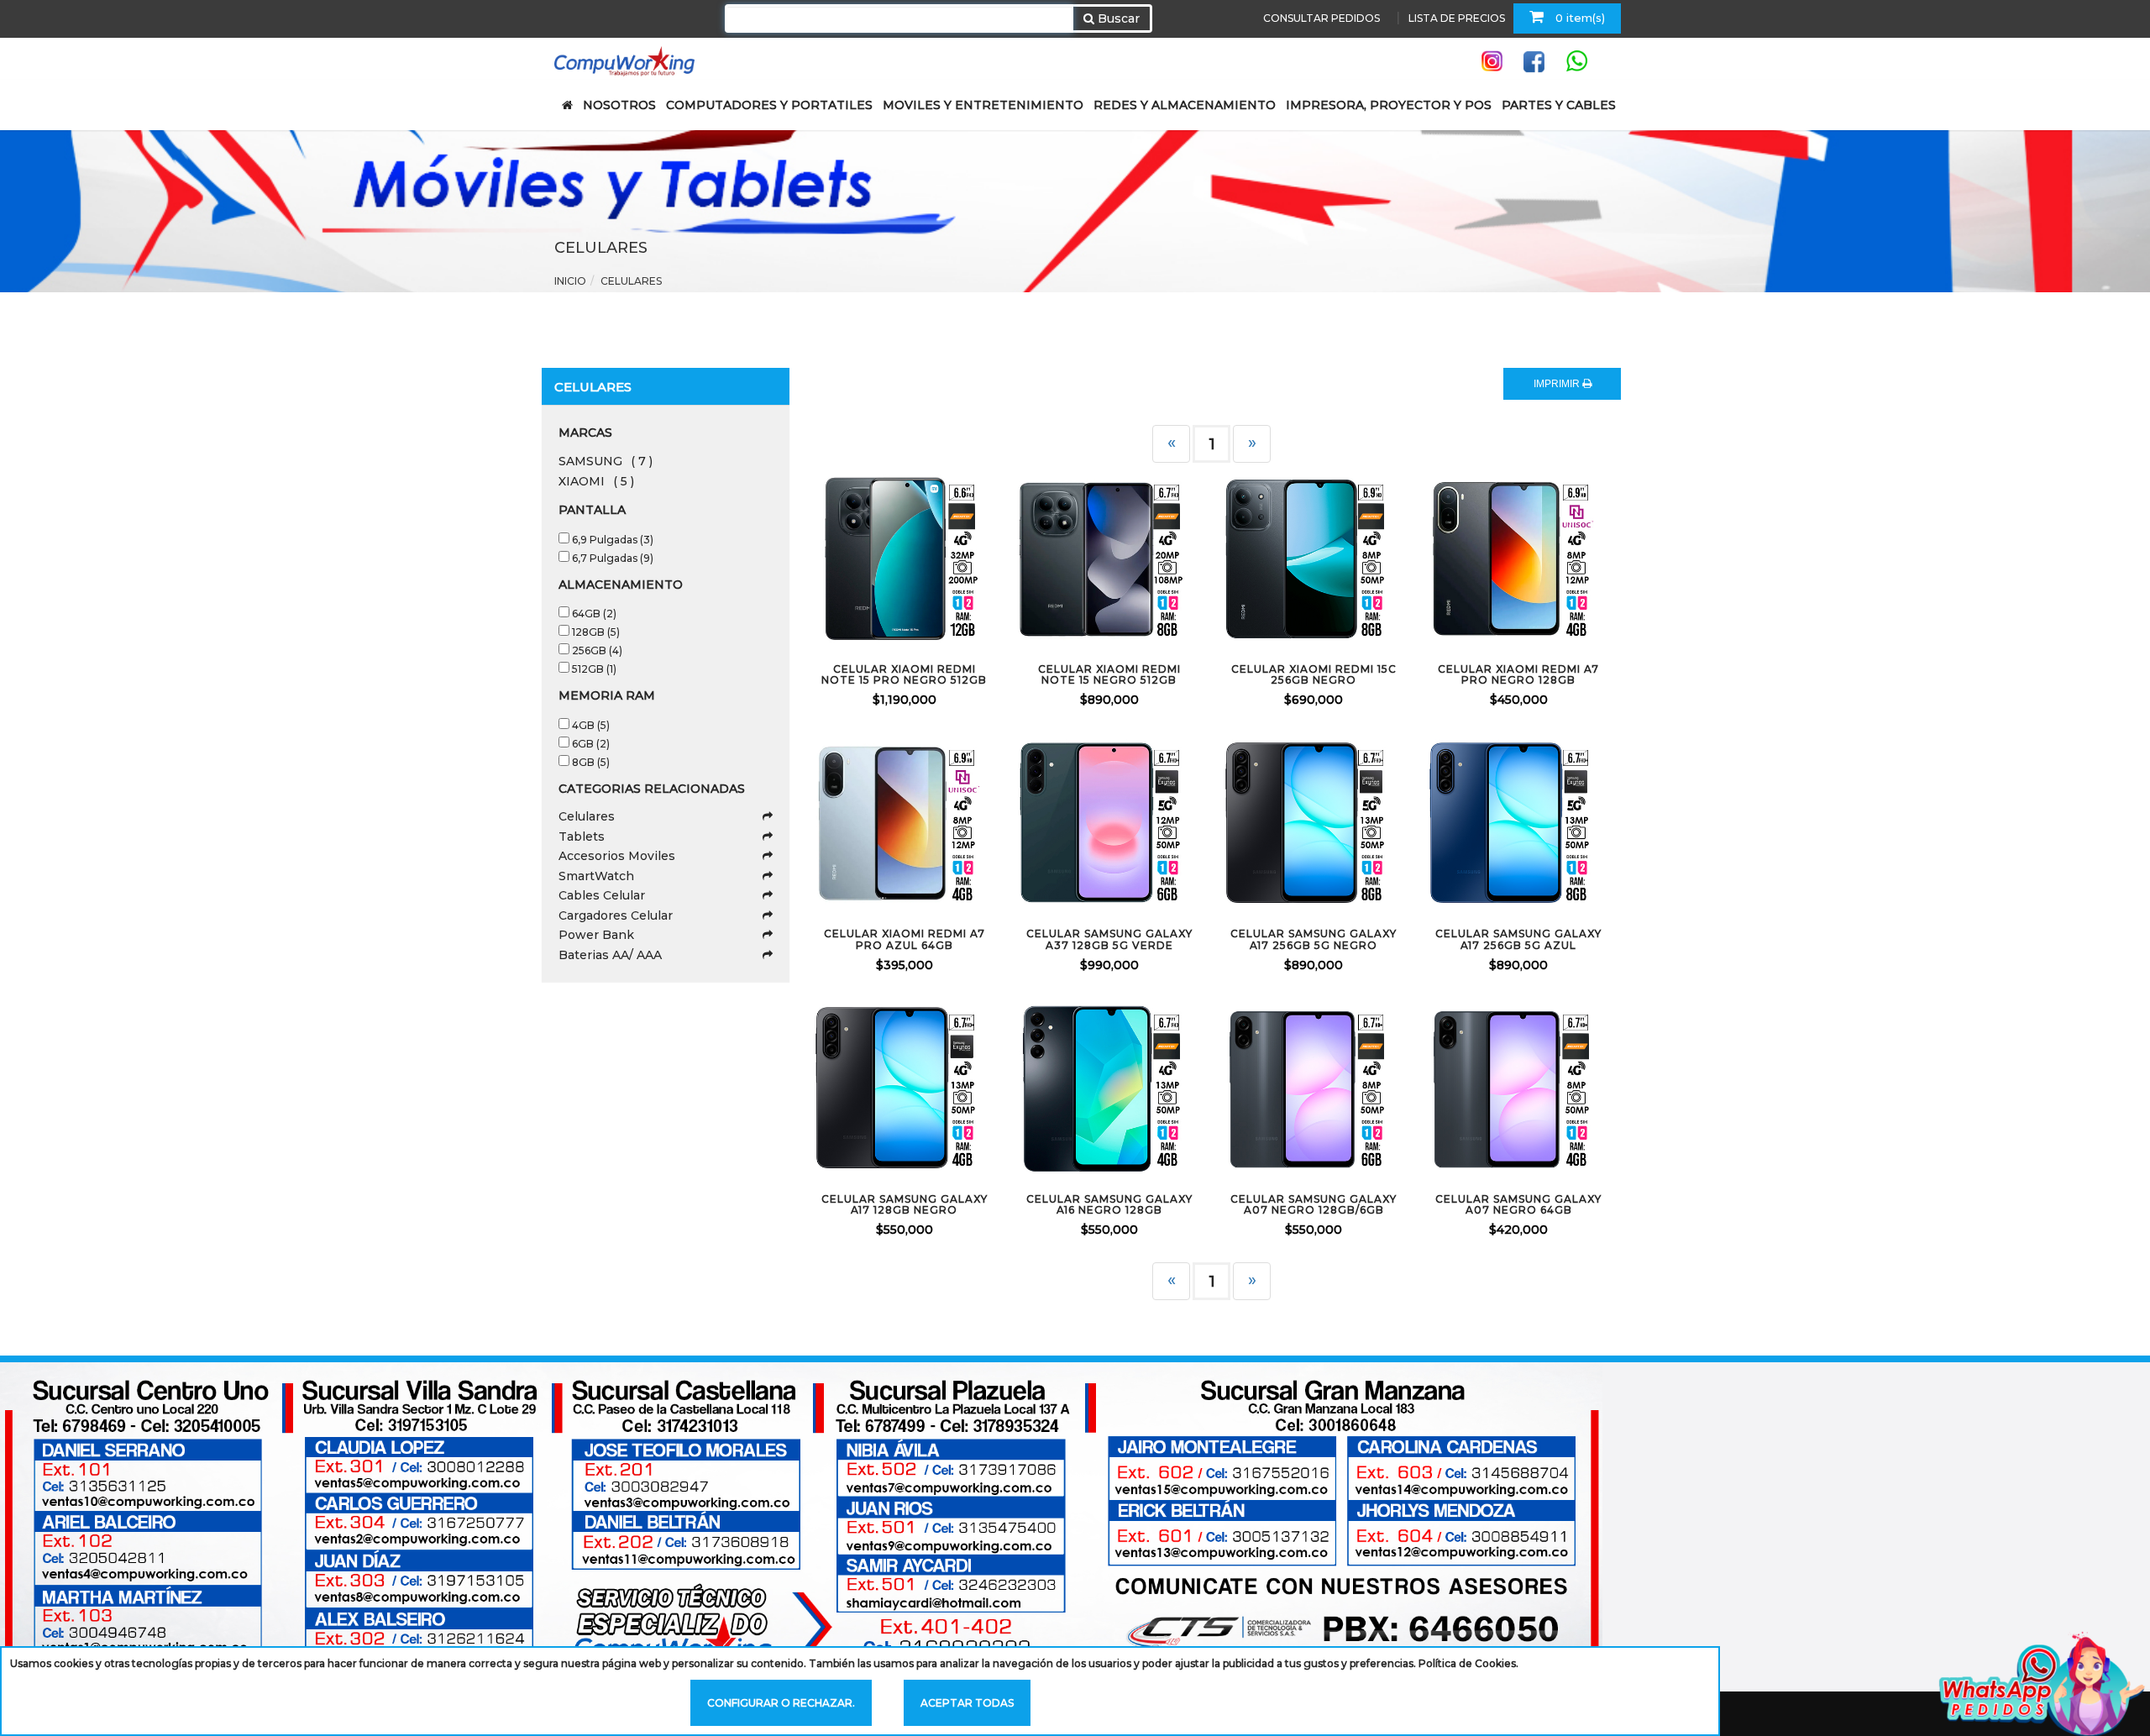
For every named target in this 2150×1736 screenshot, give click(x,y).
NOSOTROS (619, 105)
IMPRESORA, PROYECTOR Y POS (1389, 105)
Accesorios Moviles (617, 856)
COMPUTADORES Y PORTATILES (769, 105)
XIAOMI (596, 481)
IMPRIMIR (1558, 384)
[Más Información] (969, 557)
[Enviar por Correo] (836, 557)
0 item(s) (1578, 18)
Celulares (587, 816)
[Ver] (925, 557)
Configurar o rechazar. (781, 1703)
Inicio (570, 281)
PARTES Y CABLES (1559, 105)
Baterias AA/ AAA (610, 955)
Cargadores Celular (616, 915)
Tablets (582, 837)
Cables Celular (602, 895)
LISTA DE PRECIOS (1457, 18)
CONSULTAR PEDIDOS (1321, 18)
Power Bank (596, 935)
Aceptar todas (967, 1703)
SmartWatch (596, 876)
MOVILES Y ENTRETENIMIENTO (983, 105)
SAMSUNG (606, 461)
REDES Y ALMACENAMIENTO (1185, 105)
